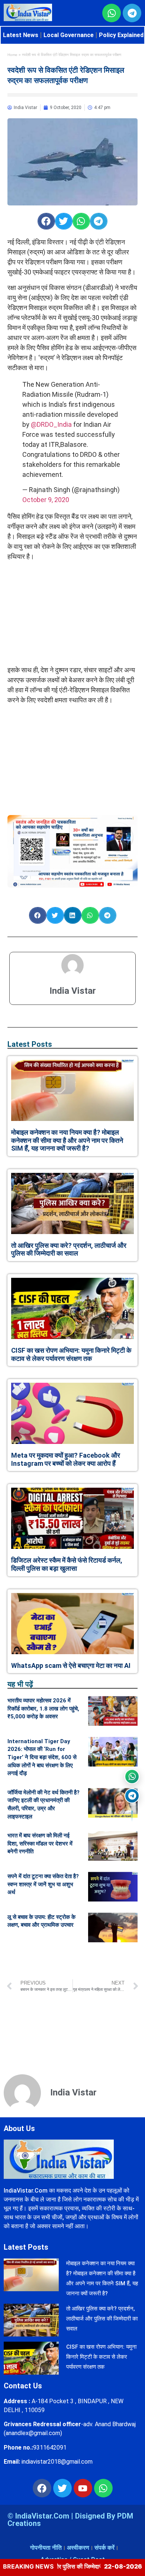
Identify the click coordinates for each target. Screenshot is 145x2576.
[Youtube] (83, 2488)
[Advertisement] (72, 613)
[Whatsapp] (103, 2488)
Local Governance (69, 35)
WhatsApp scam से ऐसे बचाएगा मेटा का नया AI (71, 1665)
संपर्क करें (104, 2548)
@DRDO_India (51, 424)
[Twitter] (62, 2488)
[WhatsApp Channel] (132, 1777)
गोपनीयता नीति (46, 2548)
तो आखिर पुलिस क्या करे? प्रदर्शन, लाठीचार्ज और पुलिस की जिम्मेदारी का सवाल (69, 1249)
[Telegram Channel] (132, 1796)
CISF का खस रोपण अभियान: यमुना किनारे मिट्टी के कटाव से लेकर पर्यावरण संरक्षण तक (71, 1354)
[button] (46, 221)
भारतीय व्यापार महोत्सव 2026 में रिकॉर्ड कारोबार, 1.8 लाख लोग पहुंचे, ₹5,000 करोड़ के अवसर (43, 1708)
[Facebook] (42, 2488)
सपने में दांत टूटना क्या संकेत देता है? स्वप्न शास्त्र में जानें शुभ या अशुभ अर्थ (43, 1884)
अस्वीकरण (78, 2548)
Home (12, 55)
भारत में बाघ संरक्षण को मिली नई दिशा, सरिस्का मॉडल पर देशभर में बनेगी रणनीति (40, 1843)
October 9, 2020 (46, 500)
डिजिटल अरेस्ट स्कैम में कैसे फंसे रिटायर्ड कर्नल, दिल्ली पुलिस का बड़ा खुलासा (67, 1564)
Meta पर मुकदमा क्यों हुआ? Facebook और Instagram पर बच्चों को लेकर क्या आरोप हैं (66, 1459)
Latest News (21, 35)
